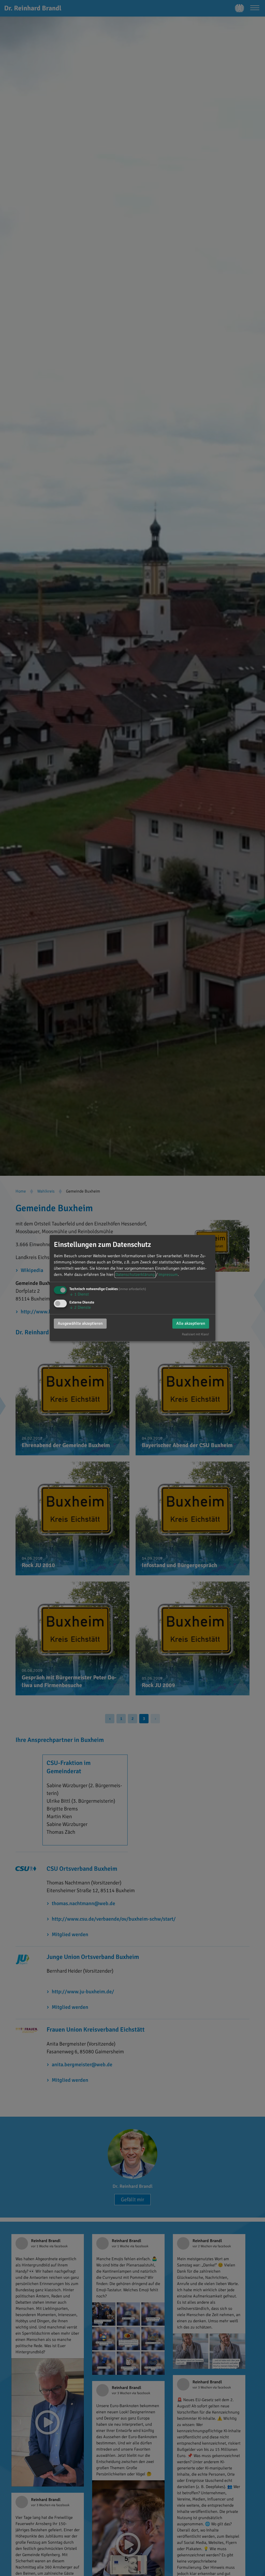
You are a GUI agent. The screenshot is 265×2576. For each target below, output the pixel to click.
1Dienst (79, 1294)
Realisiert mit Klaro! (196, 1334)
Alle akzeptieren (191, 1323)
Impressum (168, 1275)
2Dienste (80, 1307)
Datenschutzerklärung (135, 1275)
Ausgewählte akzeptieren (80, 1323)
